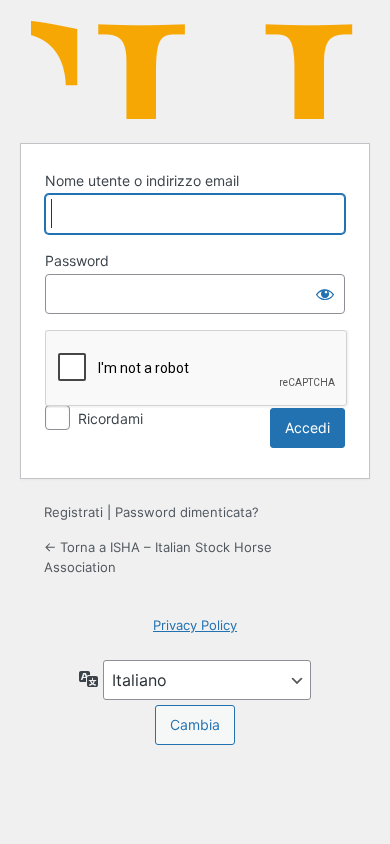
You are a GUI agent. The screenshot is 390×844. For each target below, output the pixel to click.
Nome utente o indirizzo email (142, 180)
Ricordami (110, 418)
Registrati (73, 512)
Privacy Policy (195, 625)
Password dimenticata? (187, 512)
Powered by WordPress (195, 69)
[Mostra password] (325, 294)
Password (77, 260)
